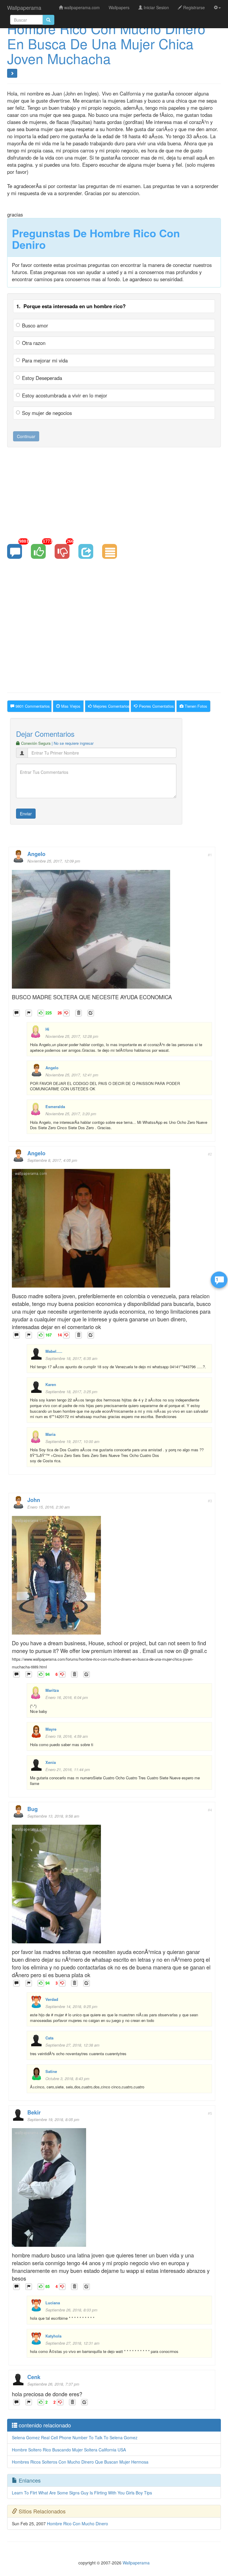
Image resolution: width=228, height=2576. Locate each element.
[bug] (56, 1886)
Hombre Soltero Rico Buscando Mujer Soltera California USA (69, 2450)
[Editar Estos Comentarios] (91, 1013)
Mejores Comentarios (111, 706)
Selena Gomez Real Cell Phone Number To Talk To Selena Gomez (75, 2437)
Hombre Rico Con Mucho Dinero (77, 2524)
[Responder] (16, 1013)
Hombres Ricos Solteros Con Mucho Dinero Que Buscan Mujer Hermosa (80, 2462)
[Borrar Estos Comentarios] (79, 1013)
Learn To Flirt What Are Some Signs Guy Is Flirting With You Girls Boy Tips (82, 2493)
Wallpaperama (24, 7)
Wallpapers (119, 7)
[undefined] (29, 1013)
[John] (56, 1577)
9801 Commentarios (32, 706)
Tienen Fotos (195, 706)
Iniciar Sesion (156, 7)
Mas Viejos (70, 706)
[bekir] (49, 2189)
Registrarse (193, 7)
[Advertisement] (114, 495)
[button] (217, 7)
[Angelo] (91, 931)
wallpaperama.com (81, 7)
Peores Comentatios (156, 706)
